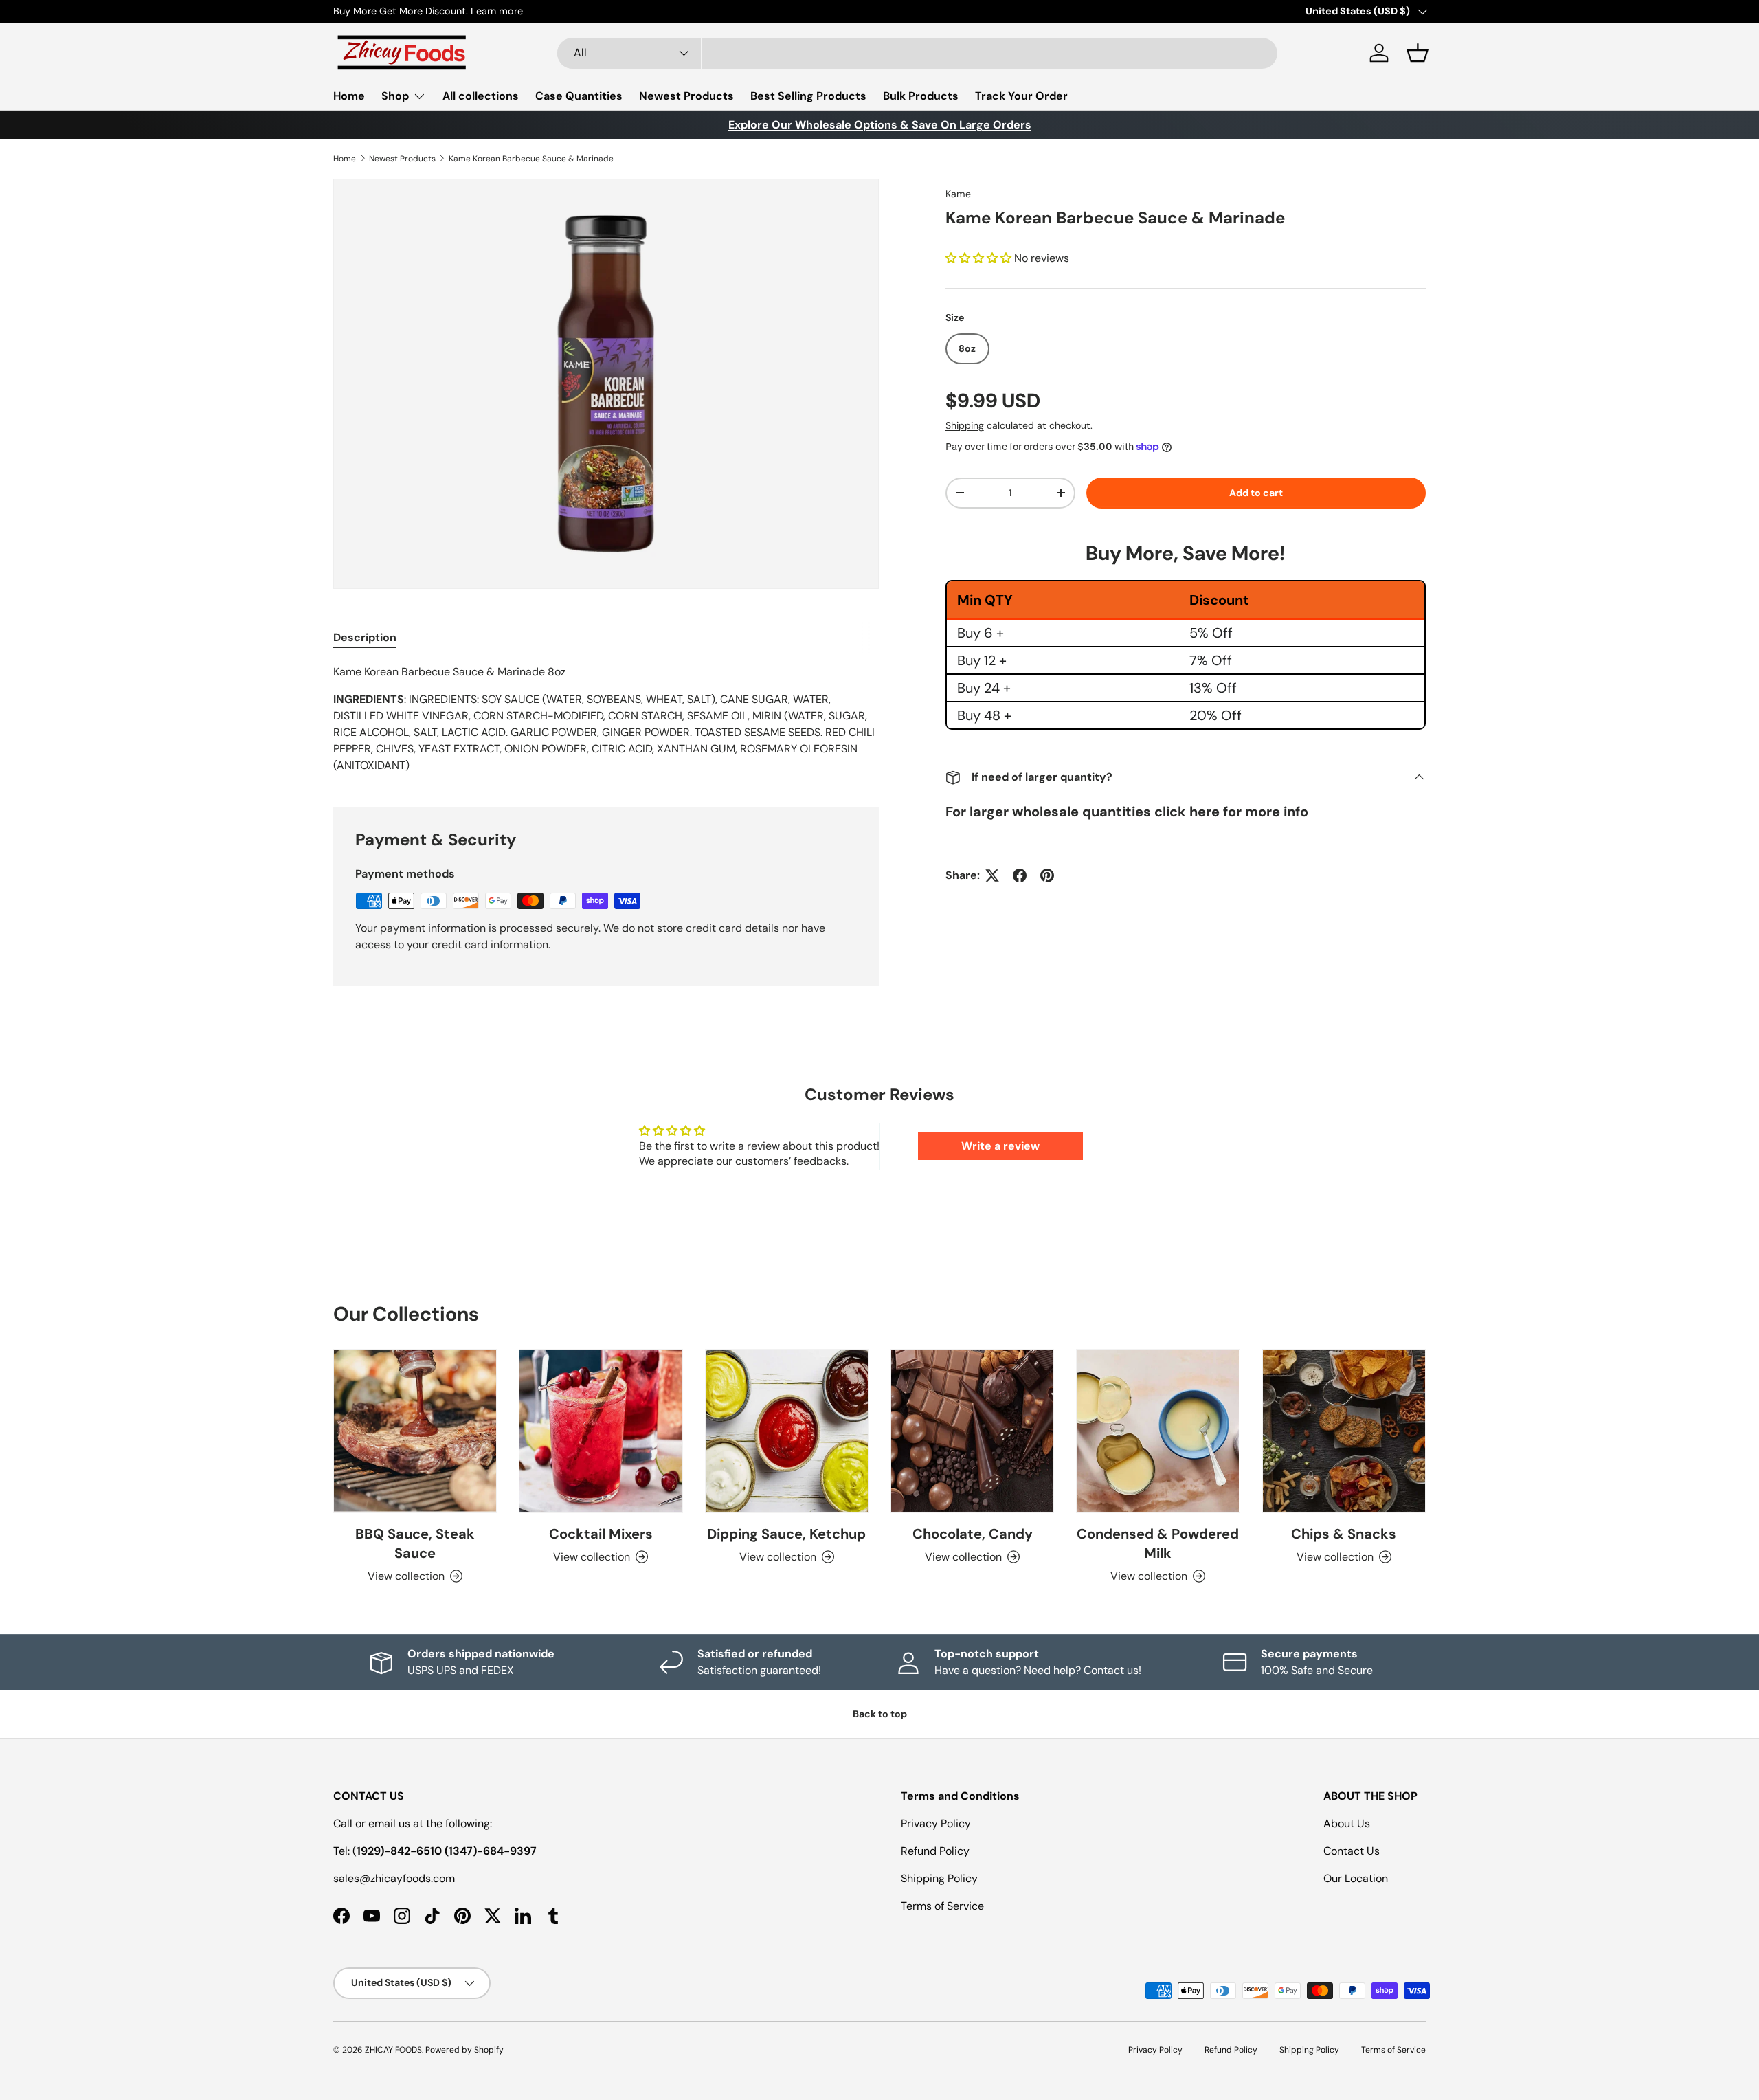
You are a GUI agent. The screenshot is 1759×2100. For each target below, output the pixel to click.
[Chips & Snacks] (1344, 1431)
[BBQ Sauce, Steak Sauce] (415, 1431)
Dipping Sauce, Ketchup (786, 1534)
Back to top (880, 1714)
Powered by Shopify (464, 2050)
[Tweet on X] (992, 875)
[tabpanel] (606, 719)
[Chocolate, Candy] (972, 1431)
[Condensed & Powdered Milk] (1158, 1431)
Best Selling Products (808, 96)
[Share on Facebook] (1020, 875)
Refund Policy (935, 1851)
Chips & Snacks (1344, 1534)
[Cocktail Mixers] (601, 1431)
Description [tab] (365, 637)
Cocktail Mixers (601, 1534)
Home (349, 96)
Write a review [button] (1000, 1146)
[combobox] (917, 53)
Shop (395, 96)
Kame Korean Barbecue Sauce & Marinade (531, 159)
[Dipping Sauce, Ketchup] (787, 1431)
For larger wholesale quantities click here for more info (1127, 812)
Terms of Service (942, 1906)
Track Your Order (1021, 96)
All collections (481, 96)
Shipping (965, 425)
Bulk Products (921, 96)
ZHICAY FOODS (393, 2050)
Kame (958, 194)
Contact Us (1352, 1851)
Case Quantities (579, 96)
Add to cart (1256, 493)
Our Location (1356, 1878)
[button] (1418, 53)
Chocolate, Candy (973, 1534)
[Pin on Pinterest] (1047, 875)
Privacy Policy (936, 1823)
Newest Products (686, 96)
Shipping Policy (939, 1878)
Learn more (497, 11)
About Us (1347, 1823)
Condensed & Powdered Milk (1158, 1543)
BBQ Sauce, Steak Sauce (415, 1543)
